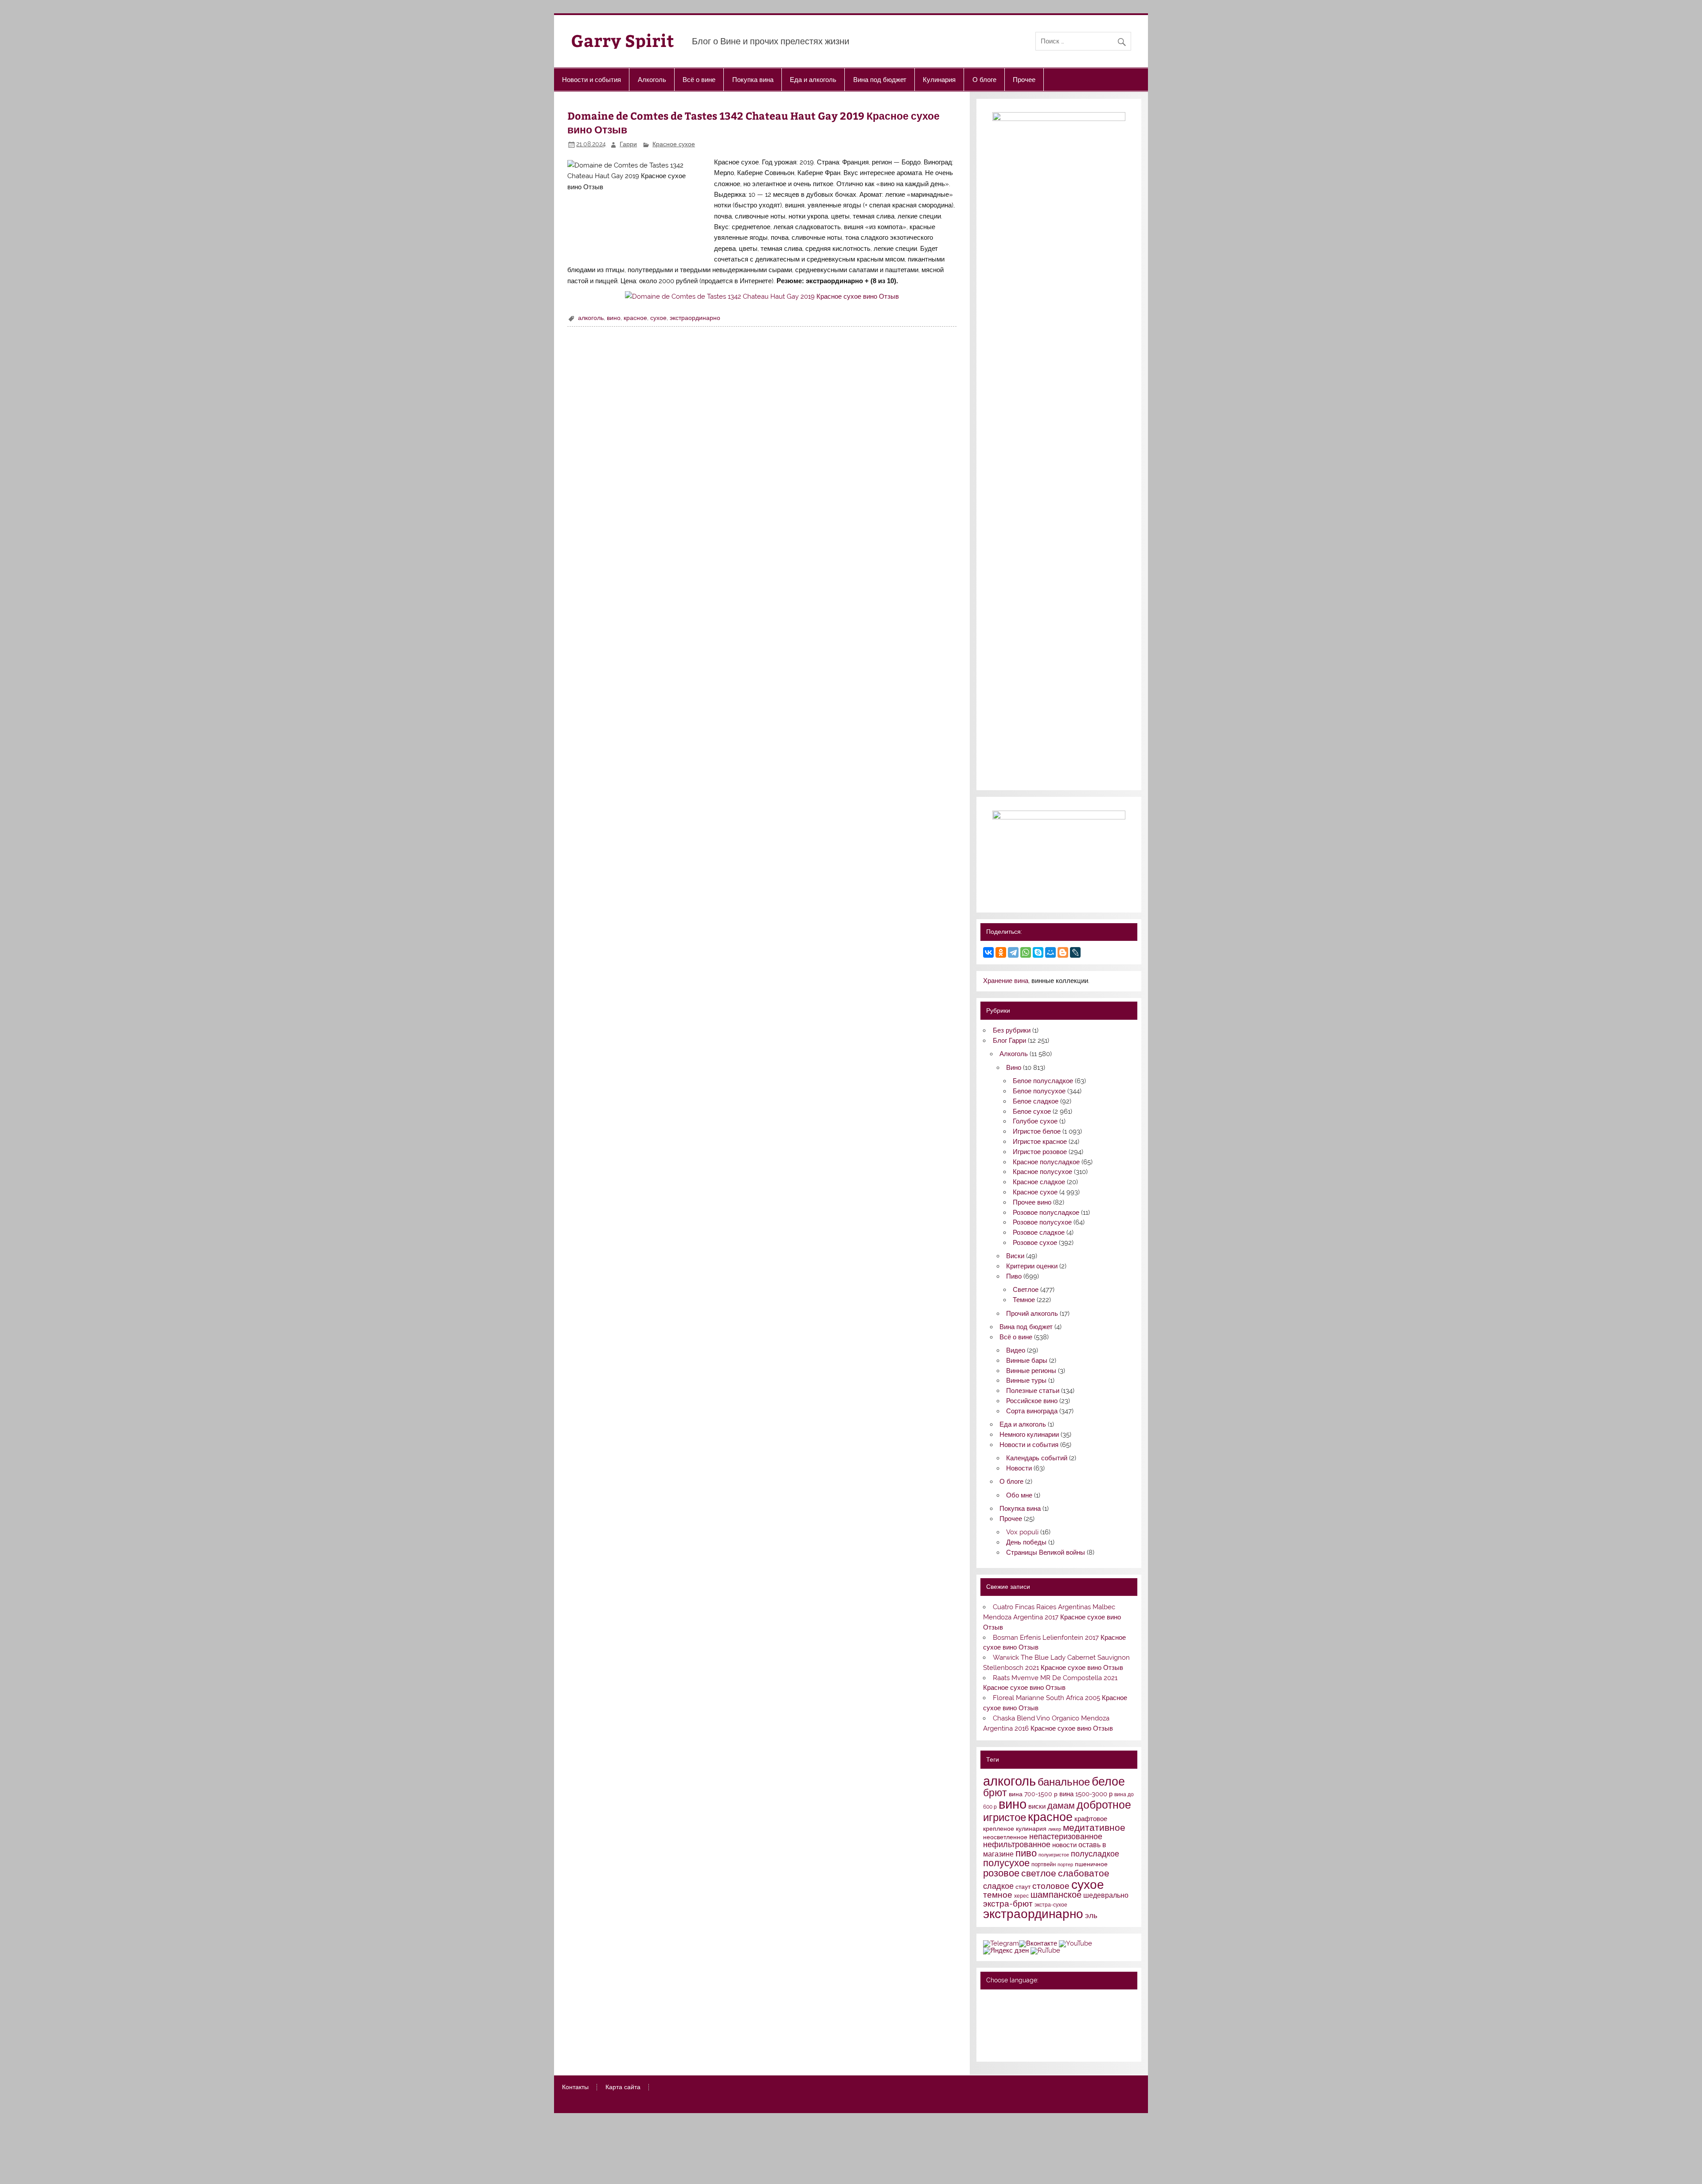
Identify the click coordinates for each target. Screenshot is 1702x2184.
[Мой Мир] (1050, 952)
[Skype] (1038, 952)
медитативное (1094, 1827)
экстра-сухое (1051, 1905)
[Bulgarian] (1011, 2012)
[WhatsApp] (1026, 952)
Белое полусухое (1039, 1091)
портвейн (1044, 1864)
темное (998, 1895)
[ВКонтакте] (988, 952)
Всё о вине (699, 79)
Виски (1015, 1256)
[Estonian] (1046, 2012)
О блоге (984, 79)
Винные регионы (1031, 1371)
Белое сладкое (1036, 1101)
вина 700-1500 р (1033, 1794)
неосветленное (1005, 1837)
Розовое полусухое (1042, 1222)
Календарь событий (1037, 1458)
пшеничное (1091, 1864)
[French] (1046, 2000)
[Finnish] (988, 2024)
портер (1065, 1864)
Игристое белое (1037, 1131)
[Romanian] (1023, 2036)
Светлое (1026, 1290)
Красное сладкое (1039, 1182)
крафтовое (1091, 1819)
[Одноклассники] (1001, 952)
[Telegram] (1013, 952)
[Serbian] (1034, 2036)
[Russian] (988, 2000)
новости (1064, 1845)
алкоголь (591, 318)
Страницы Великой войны (1046, 1552)
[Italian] (1011, 2024)
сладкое (998, 1886)
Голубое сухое (1035, 1121)
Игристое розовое (1040, 1152)
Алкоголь (652, 79)
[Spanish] (1000, 2047)
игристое (1005, 1817)
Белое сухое (1032, 1111)
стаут (1023, 1887)
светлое (1039, 1873)
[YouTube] (1075, 1943)
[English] (1023, 2000)
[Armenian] (988, 2012)
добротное (1104, 1805)
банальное (1064, 1782)
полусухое (1006, 1863)
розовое (1001, 1873)
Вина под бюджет (880, 79)
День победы (1026, 1542)
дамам (1061, 1806)
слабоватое (1084, 1873)
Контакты (575, 2087)
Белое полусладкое (1043, 1081)
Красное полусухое (1042, 1172)
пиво (1026, 1853)
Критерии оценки (1032, 1266)
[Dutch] (1034, 2012)
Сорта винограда (1032, 1411)
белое (1108, 1781)
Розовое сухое (1035, 1243)
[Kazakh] (1034, 2024)
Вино (1014, 1068)
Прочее (1024, 79)
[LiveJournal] (1075, 952)
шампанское (1056, 1895)
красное (635, 318)
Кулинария (939, 79)
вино (614, 318)
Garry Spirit (623, 40)
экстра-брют (1008, 1903)
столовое (1051, 1886)
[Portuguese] (1011, 2036)
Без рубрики (1012, 1030)
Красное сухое (674, 144)
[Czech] (1023, 2012)
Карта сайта (623, 2087)
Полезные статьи (1033, 1391)
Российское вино (1032, 1401)
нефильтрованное (1017, 1844)
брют (995, 1793)
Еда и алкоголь (813, 79)
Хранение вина (1006, 981)
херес (1021, 1896)
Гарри (628, 144)
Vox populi (1022, 1532)
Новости (1019, 1468)
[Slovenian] (988, 2047)
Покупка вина (753, 79)
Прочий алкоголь (1032, 1314)
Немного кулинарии (1029, 1435)
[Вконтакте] (1038, 1943)
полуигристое (1054, 1855)
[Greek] (1000, 2024)
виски (1037, 1806)
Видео (1016, 1350)
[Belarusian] (1000, 2000)
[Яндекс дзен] (1006, 1950)
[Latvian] (1046, 2024)
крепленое (999, 1829)
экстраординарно (695, 318)
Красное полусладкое (1046, 1162)
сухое (658, 318)
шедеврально (1106, 1895)
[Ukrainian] (1011, 2000)
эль (1091, 1915)
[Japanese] (1023, 2024)
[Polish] (1000, 2036)
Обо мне (1019, 1495)
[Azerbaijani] (1000, 2012)
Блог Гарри (1009, 1041)
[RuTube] (1045, 1950)
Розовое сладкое (1039, 1232)
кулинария (1031, 1829)
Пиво (1014, 1276)
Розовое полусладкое (1046, 1213)
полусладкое (1095, 1854)
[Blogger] (1063, 952)
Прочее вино (1032, 1202)
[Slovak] (1046, 2036)
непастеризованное (1066, 1836)
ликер (1055, 1829)
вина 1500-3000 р (1086, 1794)
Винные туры (1026, 1381)
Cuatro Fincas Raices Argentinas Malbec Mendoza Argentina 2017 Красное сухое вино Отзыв (1052, 1617)
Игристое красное (1040, 1142)
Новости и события (591, 79)
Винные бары (1027, 1361)
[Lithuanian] (988, 2036)
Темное (1024, 1300)
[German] (1034, 2000)
